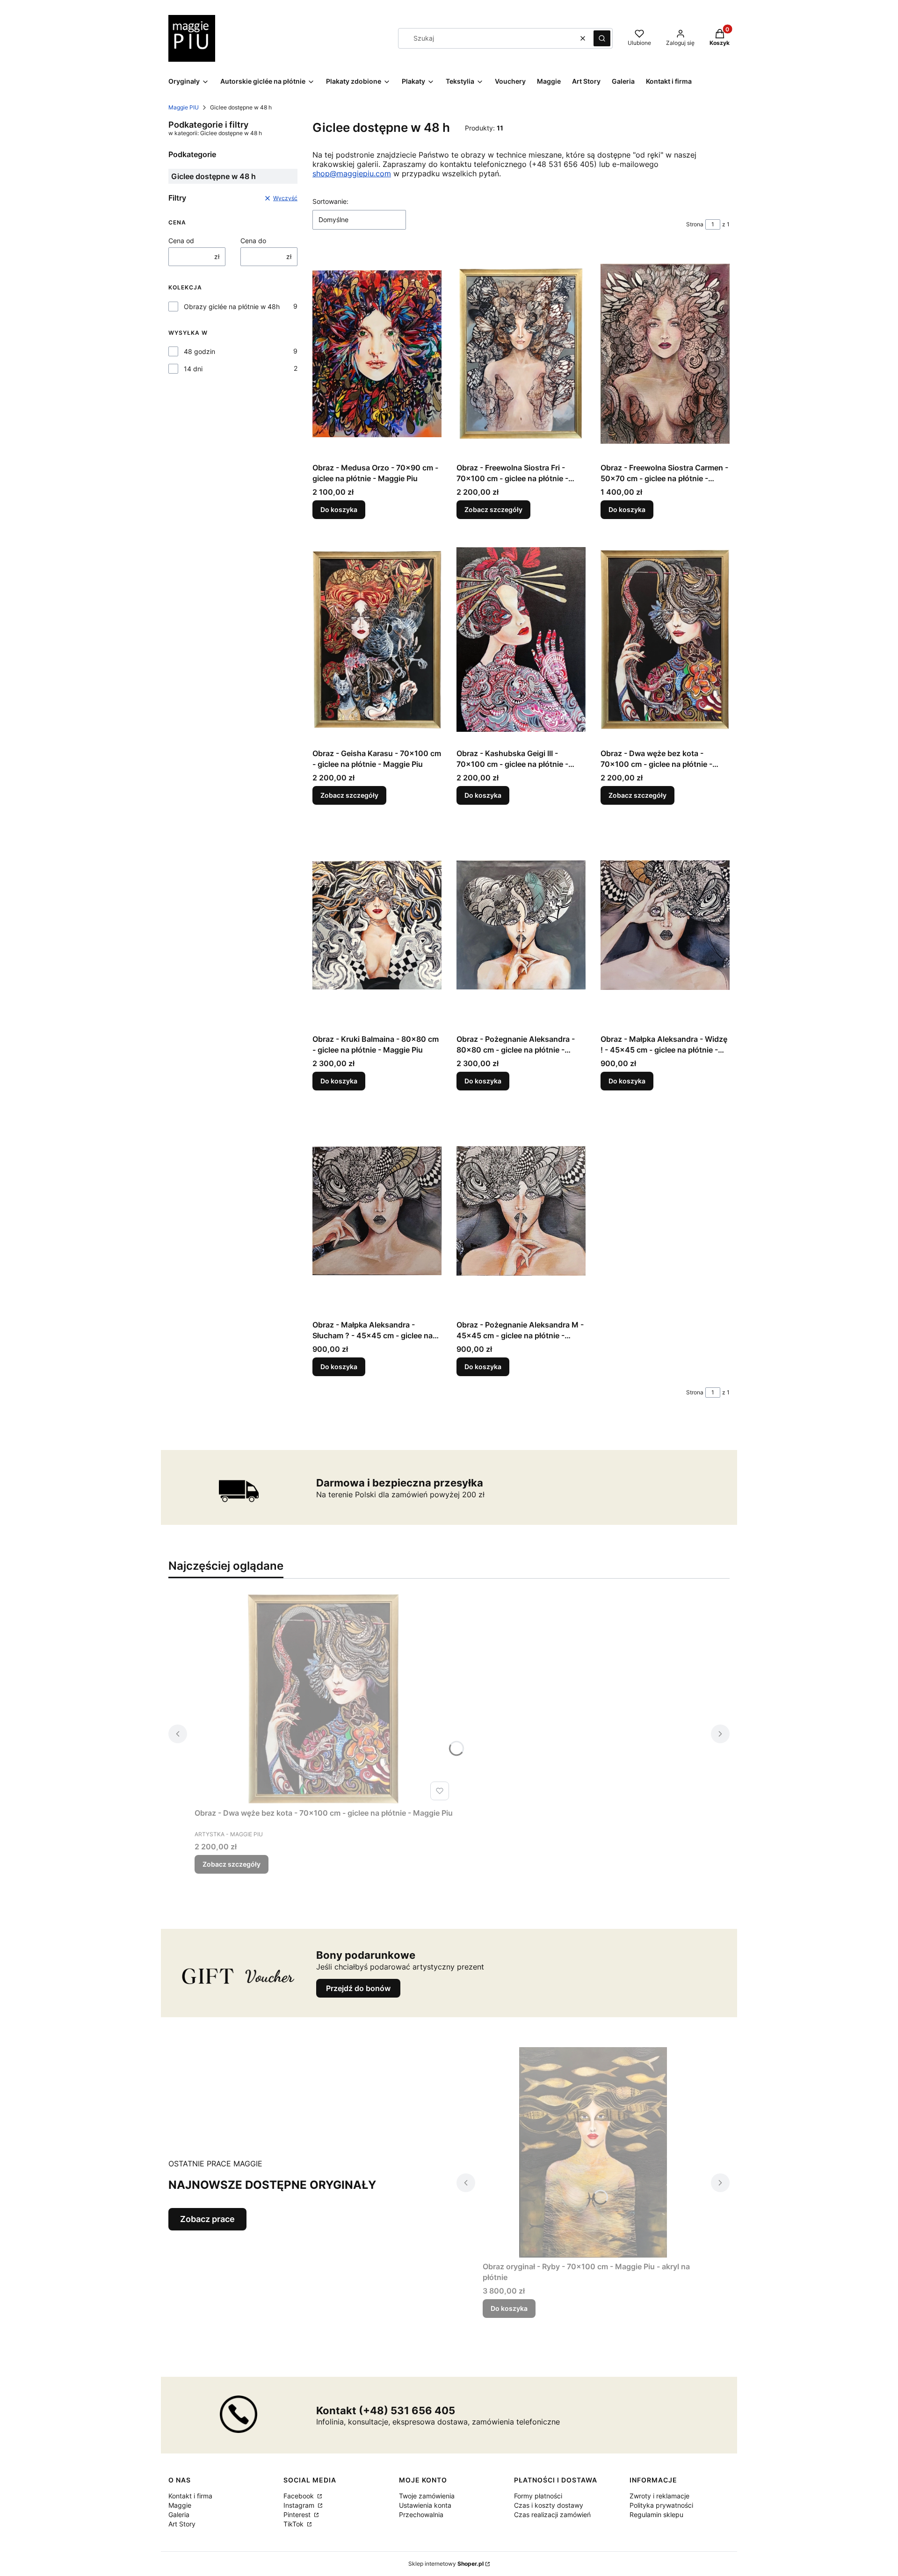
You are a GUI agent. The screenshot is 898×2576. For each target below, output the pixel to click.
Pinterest (298, 2515)
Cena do (253, 241)
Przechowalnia (421, 2515)
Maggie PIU (184, 107)
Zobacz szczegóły (493, 509)
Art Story (182, 2524)
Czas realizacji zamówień (552, 2515)
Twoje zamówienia (427, 2496)
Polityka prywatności (661, 2505)
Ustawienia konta (425, 2505)
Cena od (181, 241)
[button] (602, 38)
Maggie (180, 2505)
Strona (695, 224)
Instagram (300, 2505)
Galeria (179, 2515)
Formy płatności (538, 2496)
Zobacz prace (207, 2219)
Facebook (300, 2496)
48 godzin (199, 351)
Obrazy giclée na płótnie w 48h (232, 307)
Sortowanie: (330, 201)
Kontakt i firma (190, 2496)
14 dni (193, 369)
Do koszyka (339, 509)
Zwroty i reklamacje (659, 2496)
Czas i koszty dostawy (549, 2505)
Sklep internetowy (446, 2564)
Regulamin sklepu (656, 2515)
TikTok (294, 2524)
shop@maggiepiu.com (352, 173)
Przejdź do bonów (358, 1988)
